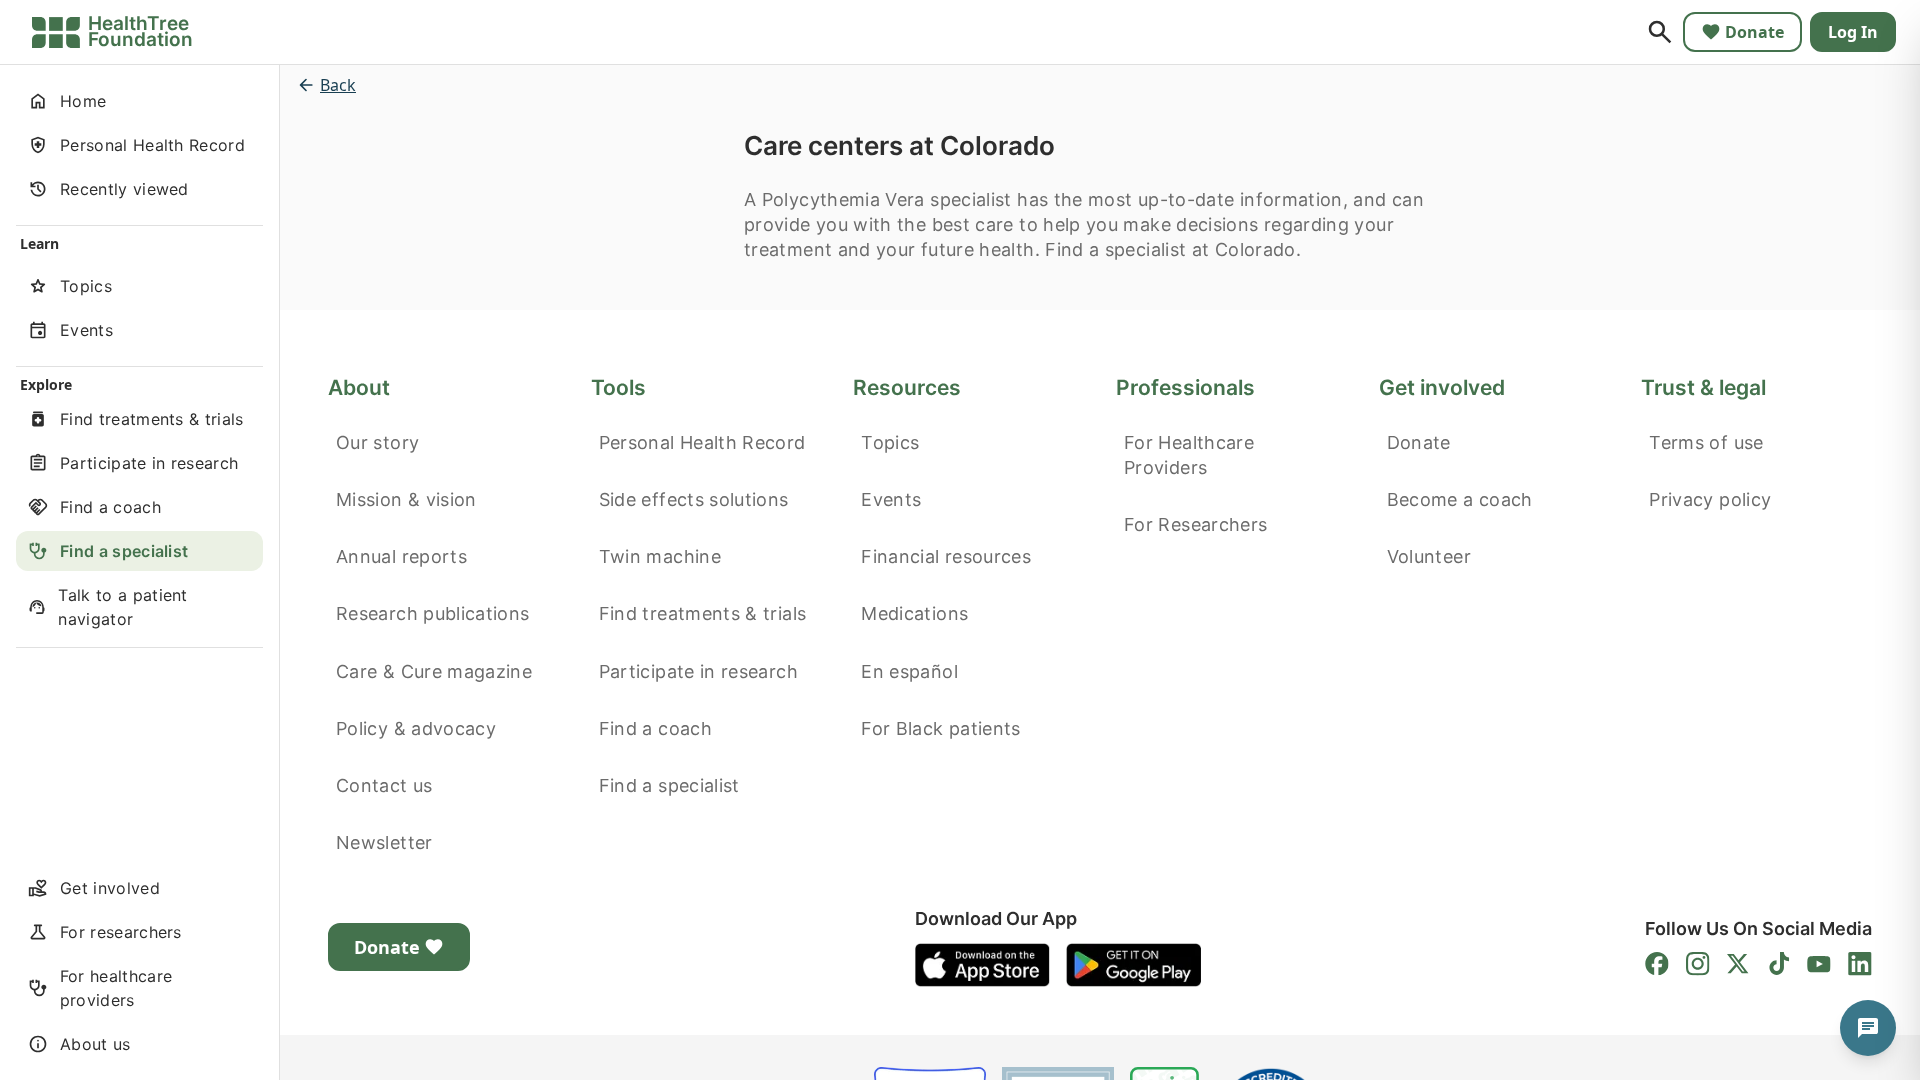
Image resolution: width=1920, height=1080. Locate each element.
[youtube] (1819, 964)
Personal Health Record (702, 442)
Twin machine (660, 556)
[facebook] (1657, 964)
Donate (1754, 32)
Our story (377, 442)
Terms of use (1706, 442)
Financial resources (946, 556)
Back (338, 85)
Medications (914, 613)
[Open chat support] (1868, 1028)
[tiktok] (1779, 964)
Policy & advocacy (416, 728)
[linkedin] (1860, 964)
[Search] (1660, 32)
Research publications (433, 613)
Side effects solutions (694, 499)
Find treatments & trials (703, 613)
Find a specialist (669, 785)
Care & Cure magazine (434, 671)
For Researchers (1195, 524)
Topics (890, 442)
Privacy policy (1710, 499)
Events (891, 499)
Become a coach (1460, 499)
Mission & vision (406, 499)
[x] (1738, 964)
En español (909, 671)
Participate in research (698, 671)
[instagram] (1698, 964)
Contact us (384, 785)
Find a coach (655, 728)
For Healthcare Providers (1189, 455)
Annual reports (401, 556)
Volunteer (1429, 556)
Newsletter (384, 842)
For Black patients (940, 728)
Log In (1853, 32)
